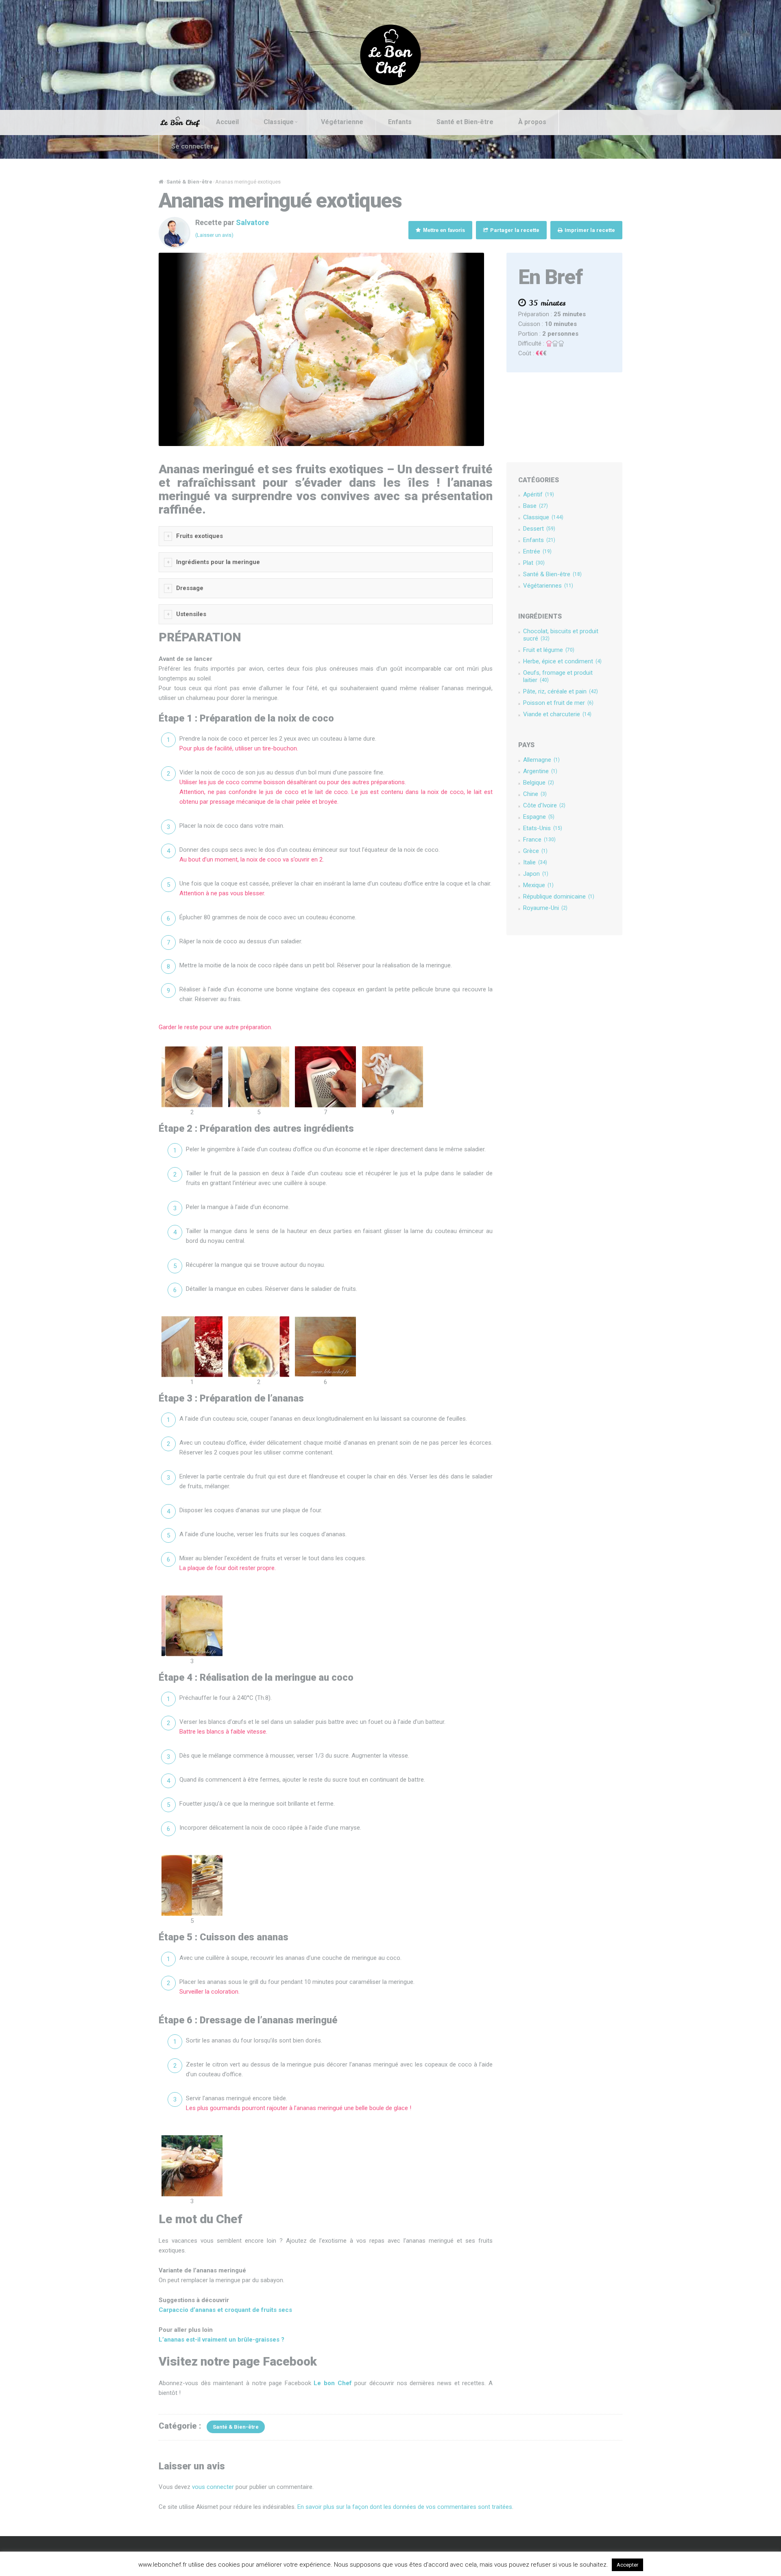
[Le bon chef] (390, 55)
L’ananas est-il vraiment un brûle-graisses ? (221, 2340)
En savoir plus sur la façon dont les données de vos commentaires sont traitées (405, 2507)
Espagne (539, 817)
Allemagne (541, 760)
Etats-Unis (543, 828)
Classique (279, 122)
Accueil (227, 122)
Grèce (535, 851)
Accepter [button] (627, 2565)
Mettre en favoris (443, 230)
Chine (535, 794)
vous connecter (213, 2487)
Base (536, 506)
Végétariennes (548, 586)
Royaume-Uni (545, 908)
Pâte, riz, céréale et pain (561, 691)
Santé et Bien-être (465, 122)
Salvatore (252, 222)
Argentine (540, 771)
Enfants (400, 122)
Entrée (537, 551)
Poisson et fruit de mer (558, 703)
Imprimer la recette (589, 230)
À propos (532, 122)
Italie (535, 862)
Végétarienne (342, 122)
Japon (536, 874)
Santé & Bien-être (189, 182)
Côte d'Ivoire (544, 805)
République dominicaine (559, 897)
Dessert (539, 529)
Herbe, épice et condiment (562, 661)
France (539, 840)
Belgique (539, 783)
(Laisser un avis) (214, 235)
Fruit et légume (549, 650)
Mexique (538, 885)
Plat (534, 563)
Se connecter (192, 146)
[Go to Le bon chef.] (161, 182)
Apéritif (539, 494)
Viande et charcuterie (557, 714)
